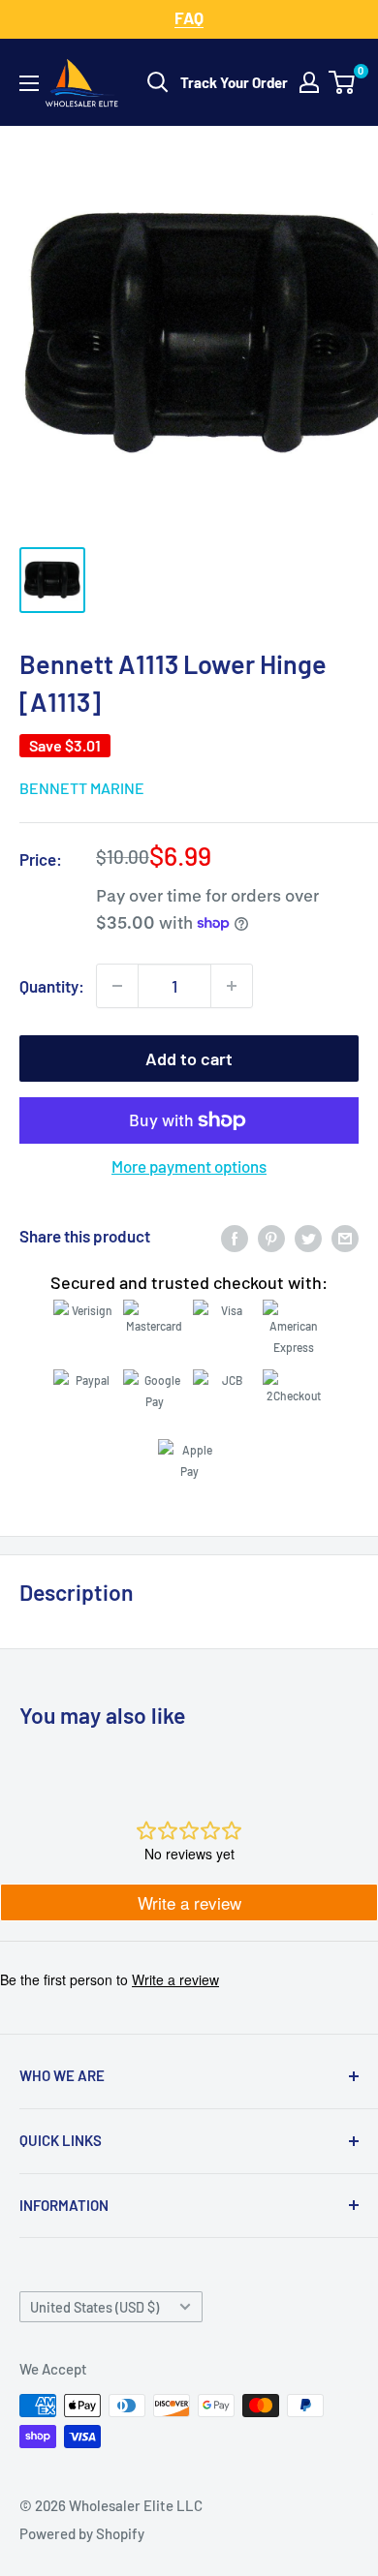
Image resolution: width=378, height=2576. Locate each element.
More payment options (189, 1166)
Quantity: (52, 986)
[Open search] (158, 82)
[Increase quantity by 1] (232, 986)
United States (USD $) (94, 2307)
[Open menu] (29, 83)
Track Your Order (234, 82)
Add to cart (189, 1058)
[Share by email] (345, 1237)
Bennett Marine (82, 788)
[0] (343, 82)
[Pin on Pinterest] (271, 1237)
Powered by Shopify (82, 2533)
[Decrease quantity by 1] (117, 986)
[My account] (309, 82)
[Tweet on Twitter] (308, 1237)
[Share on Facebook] (235, 1237)
